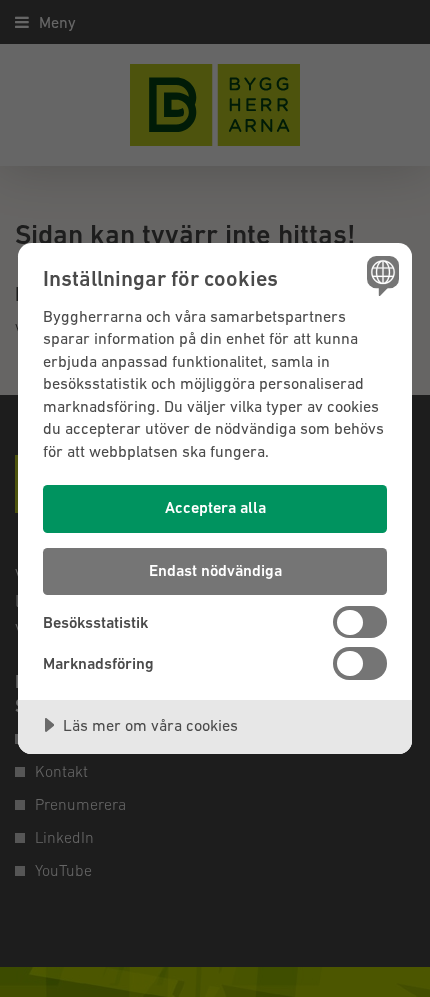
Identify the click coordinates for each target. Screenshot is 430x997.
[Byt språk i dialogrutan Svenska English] (380, 274)
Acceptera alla (215, 507)
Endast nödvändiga (215, 570)
